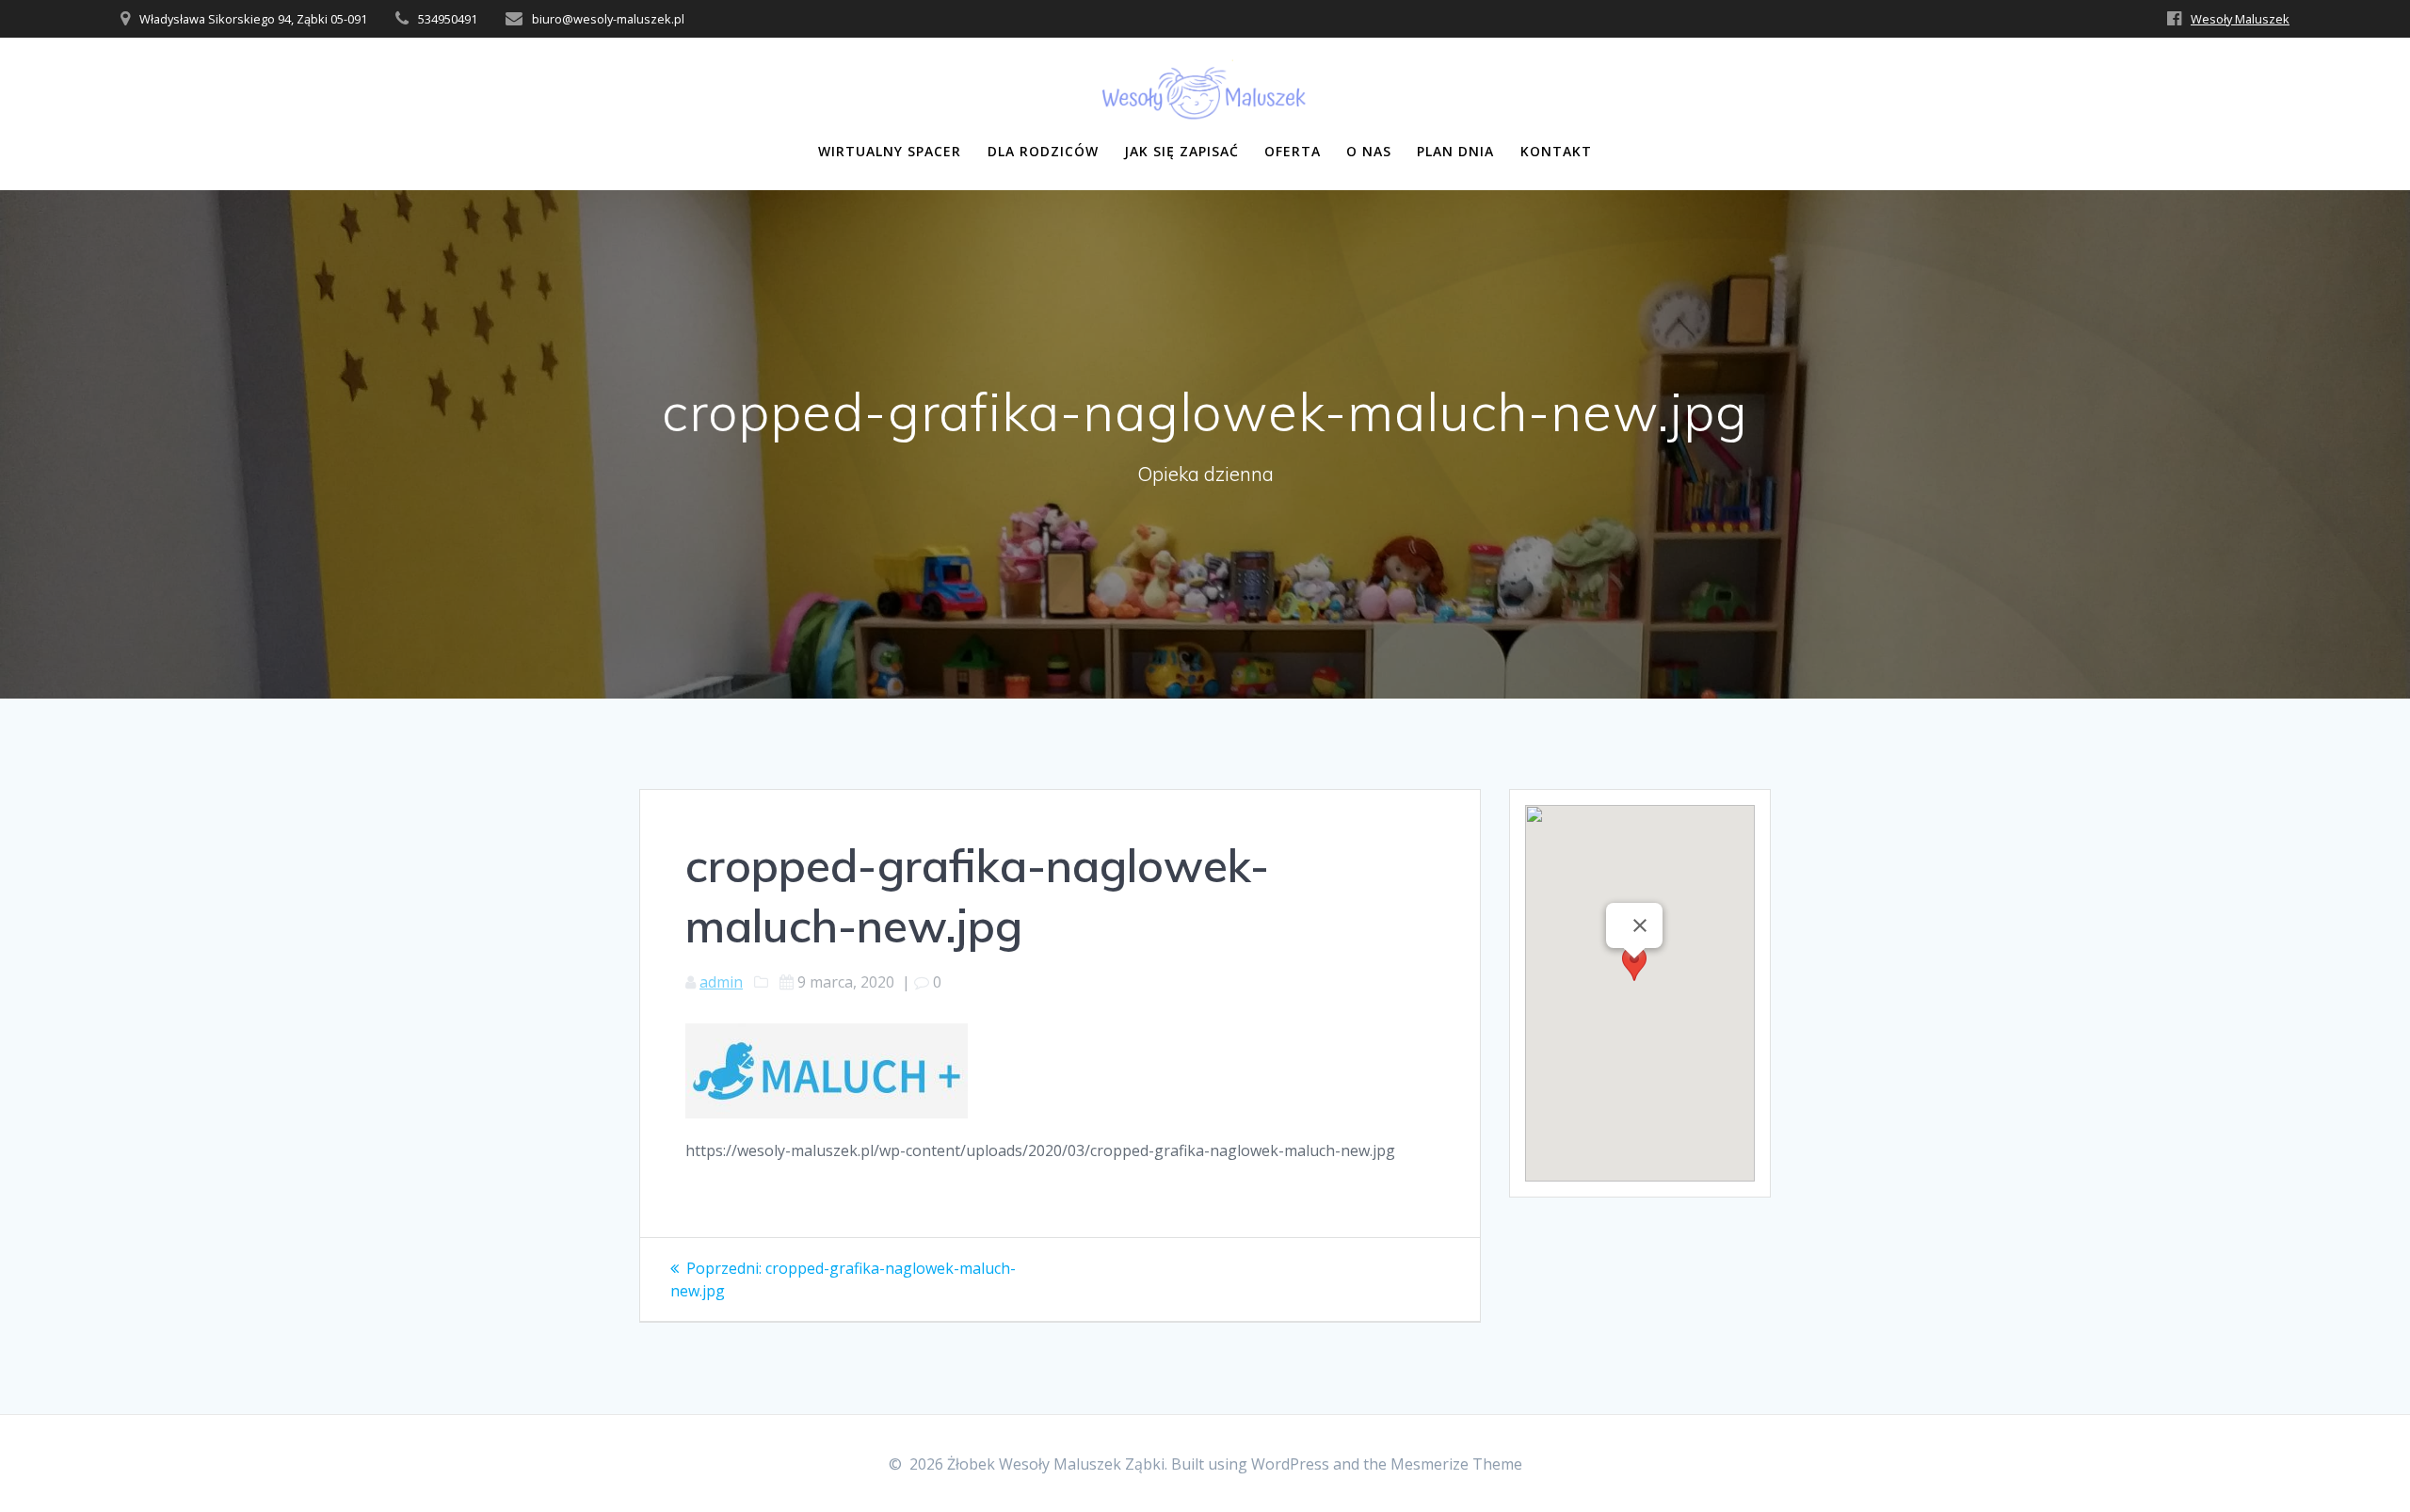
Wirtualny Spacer (890, 151)
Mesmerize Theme (1456, 1464)
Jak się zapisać (1181, 151)
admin (721, 982)
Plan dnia (1455, 151)
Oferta (1293, 151)
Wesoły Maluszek (2240, 19)
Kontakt (1556, 151)
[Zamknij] (1640, 925)
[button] (1634, 976)
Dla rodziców (1043, 151)
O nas (1369, 151)
